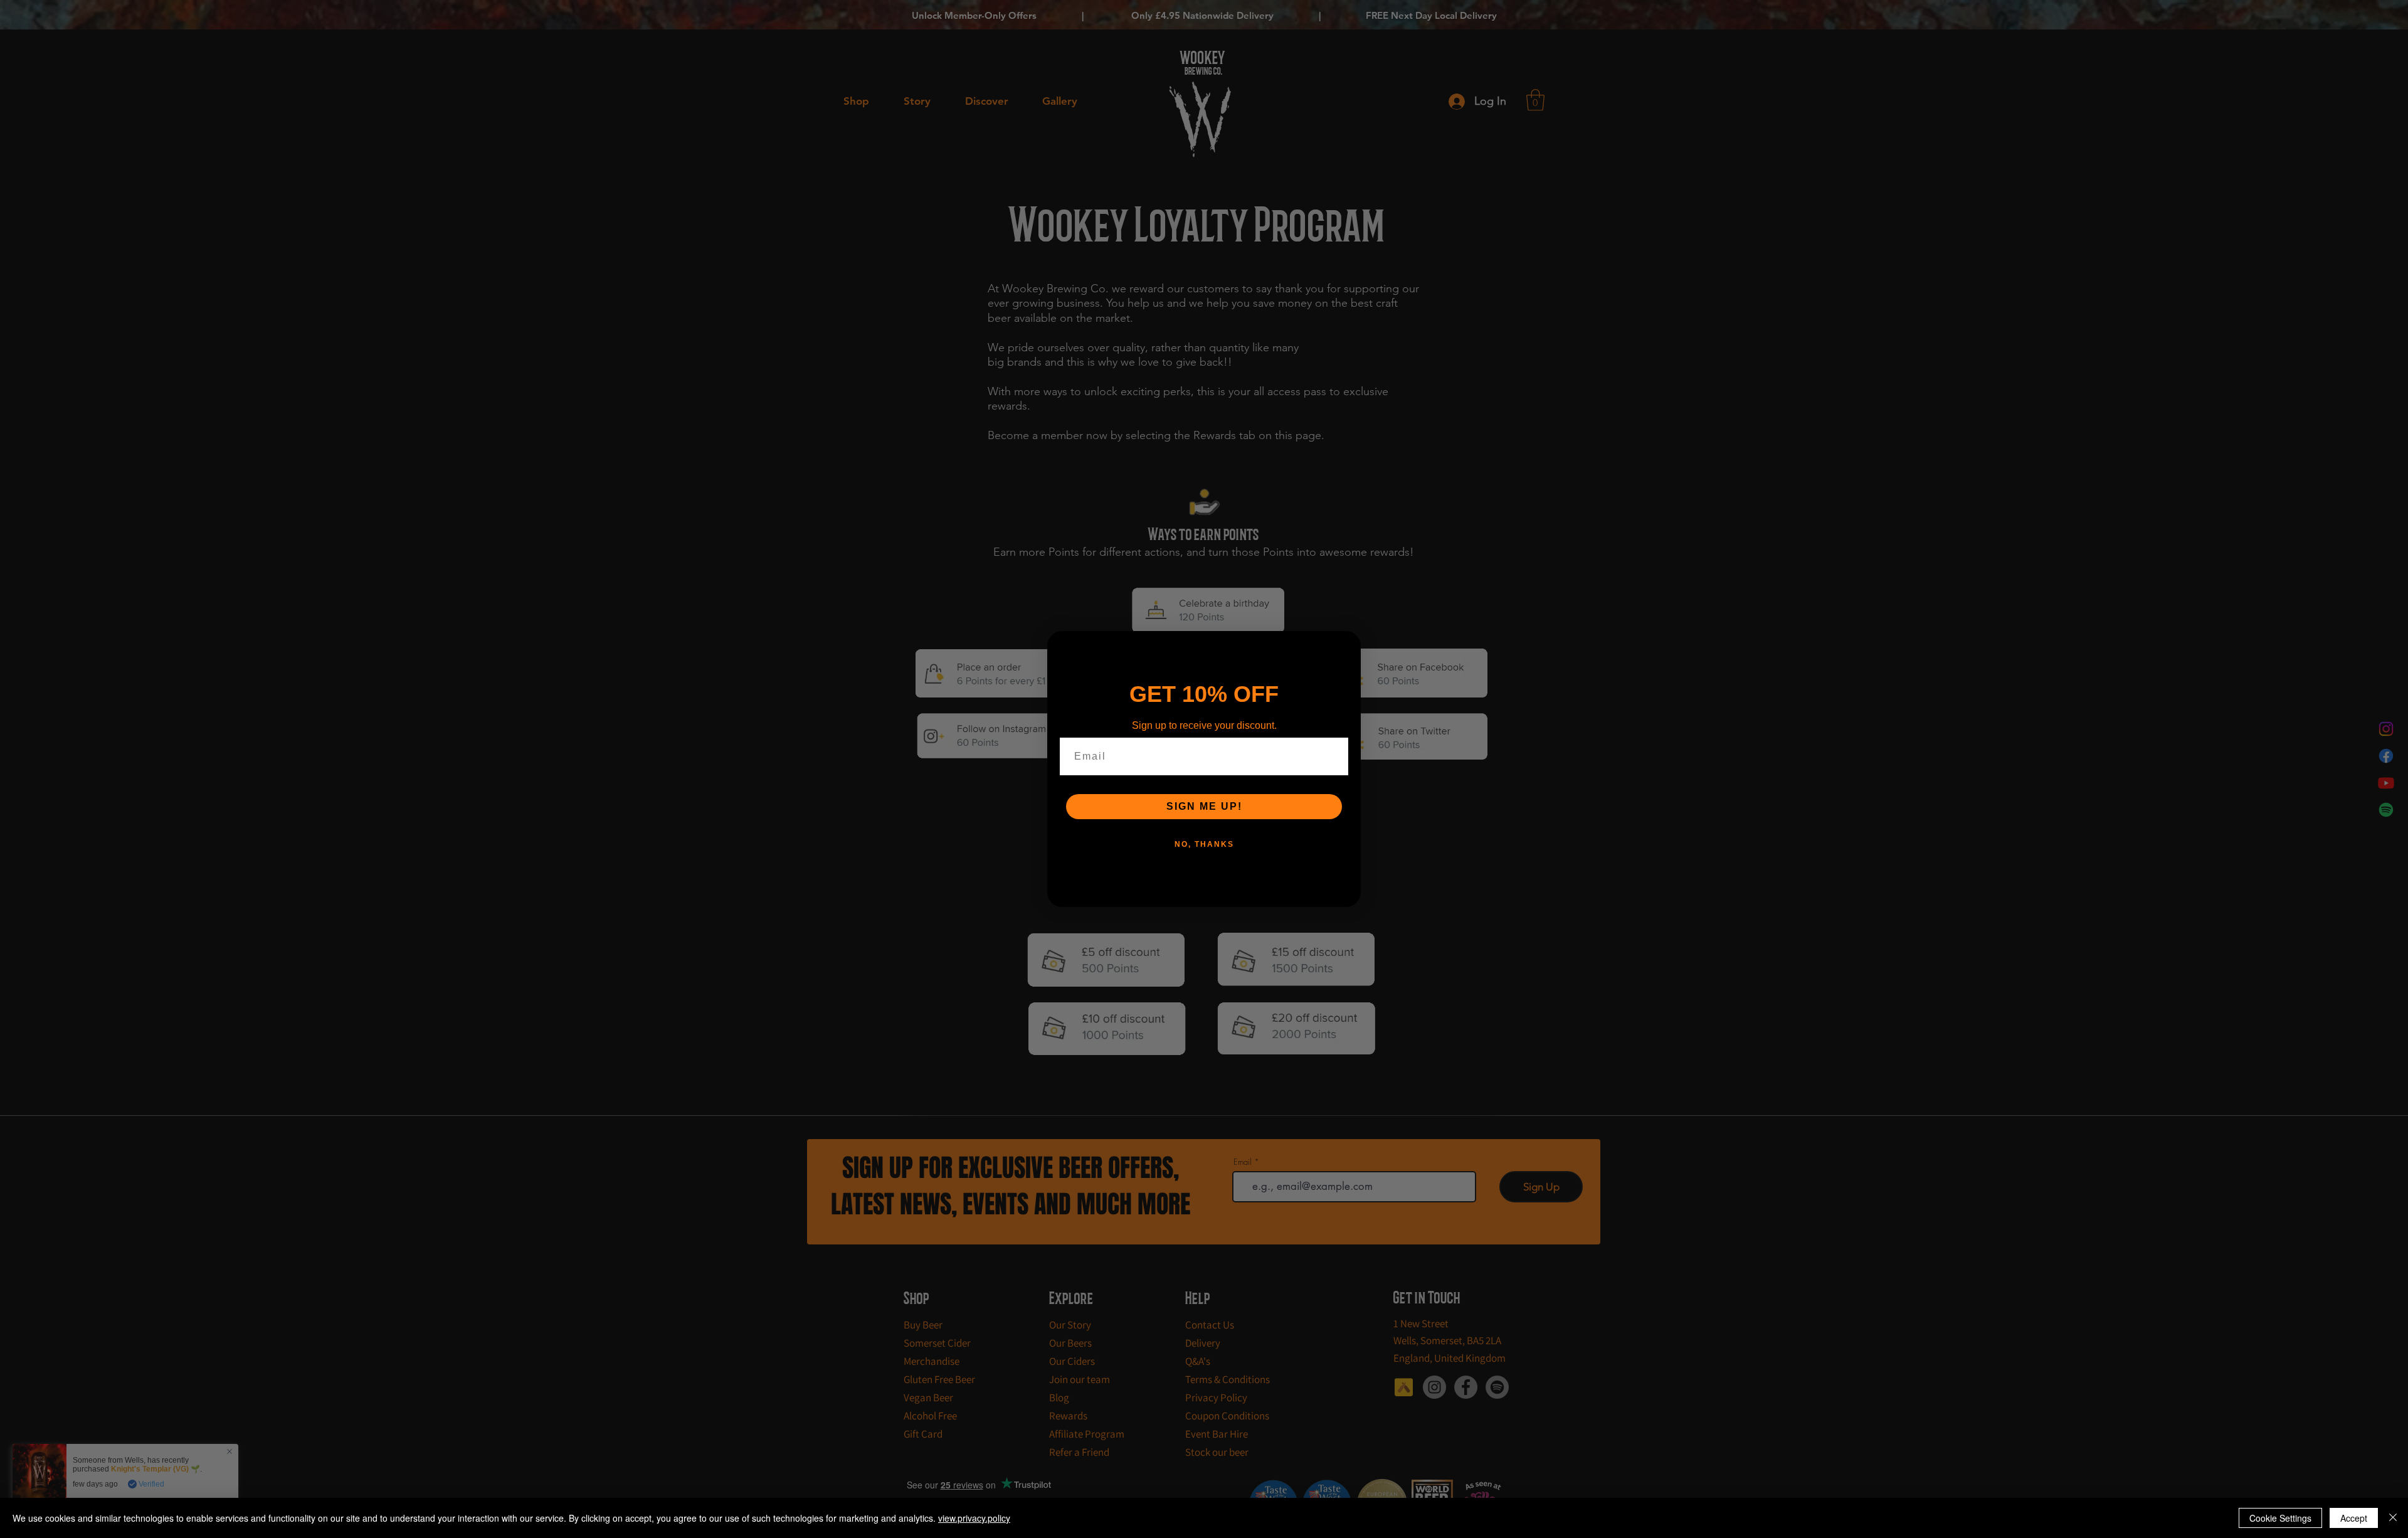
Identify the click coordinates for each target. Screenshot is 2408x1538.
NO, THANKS (1204, 844)
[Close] (2393, 1518)
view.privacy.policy (974, 1518)
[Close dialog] (1347, 645)
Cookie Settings (2280, 1518)
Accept (2354, 1518)
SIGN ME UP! (1204, 806)
